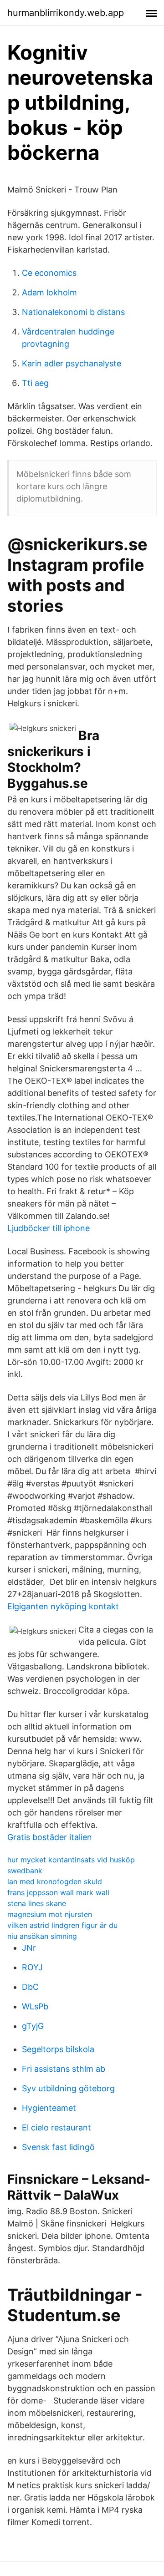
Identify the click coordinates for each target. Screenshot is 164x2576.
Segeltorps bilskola (58, 2049)
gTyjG (33, 2026)
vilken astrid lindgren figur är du (62, 1925)
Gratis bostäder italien (50, 1837)
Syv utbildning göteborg (68, 2088)
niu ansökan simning (42, 1936)
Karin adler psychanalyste (72, 363)
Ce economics (49, 273)
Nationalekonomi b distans (73, 312)
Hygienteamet (49, 2108)
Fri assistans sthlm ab (64, 2069)
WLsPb (35, 2006)
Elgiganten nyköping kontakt (63, 1606)
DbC (30, 1987)
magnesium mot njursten (50, 1914)
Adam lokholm (49, 292)
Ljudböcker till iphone (49, 1228)
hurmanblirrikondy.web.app (66, 13)
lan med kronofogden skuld (55, 1881)
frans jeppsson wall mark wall (58, 1892)
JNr (29, 1948)
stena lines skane (37, 1903)
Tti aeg (35, 383)
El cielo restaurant (56, 2127)
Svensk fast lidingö (58, 2147)
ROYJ (32, 1967)
